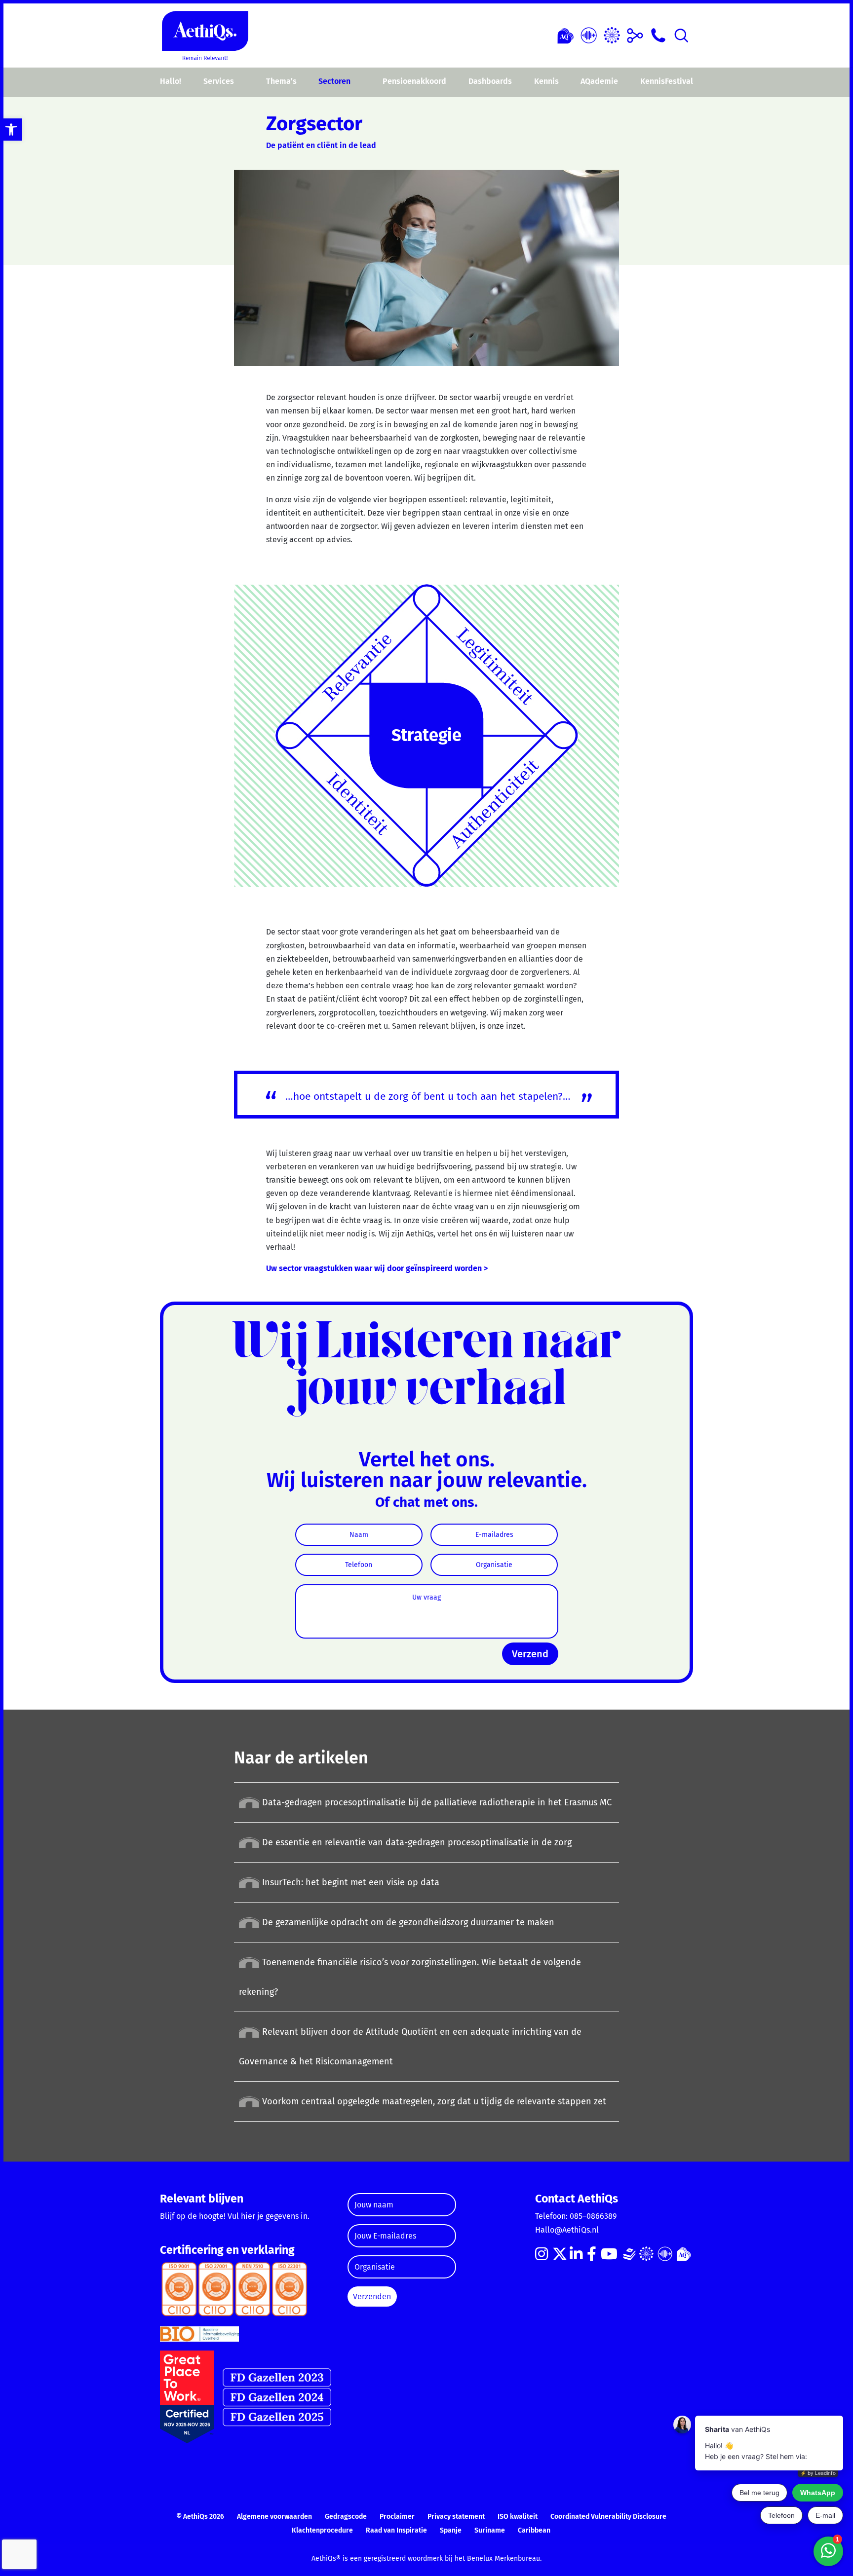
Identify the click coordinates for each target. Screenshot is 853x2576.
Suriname (490, 2530)
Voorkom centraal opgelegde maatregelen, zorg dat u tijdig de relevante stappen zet (433, 2101)
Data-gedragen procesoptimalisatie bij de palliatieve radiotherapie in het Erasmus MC (436, 1802)
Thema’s (281, 81)
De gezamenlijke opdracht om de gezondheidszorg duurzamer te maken (407, 1922)
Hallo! (171, 81)
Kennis (546, 81)
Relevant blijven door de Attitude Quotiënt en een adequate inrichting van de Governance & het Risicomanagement (410, 2047)
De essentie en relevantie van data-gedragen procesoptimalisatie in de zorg (416, 1842)
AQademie (599, 81)
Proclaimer (397, 2517)
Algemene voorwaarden (274, 2517)
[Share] (635, 34)
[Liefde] (565, 34)
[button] (11, 130)
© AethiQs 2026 (200, 2517)
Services (219, 81)
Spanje (451, 2530)
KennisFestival (667, 81)
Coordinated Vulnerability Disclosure (608, 2517)
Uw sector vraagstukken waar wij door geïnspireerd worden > (377, 1268)
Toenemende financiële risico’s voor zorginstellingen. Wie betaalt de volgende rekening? (410, 1977)
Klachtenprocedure (322, 2530)
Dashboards (490, 81)
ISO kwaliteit (518, 2517)
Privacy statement (456, 2517)
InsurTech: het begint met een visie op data (349, 1882)
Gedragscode (346, 2517)
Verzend (530, 1654)
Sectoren (334, 81)
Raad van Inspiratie (396, 2530)
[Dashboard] (589, 34)
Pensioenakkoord (414, 81)
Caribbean (534, 2530)
